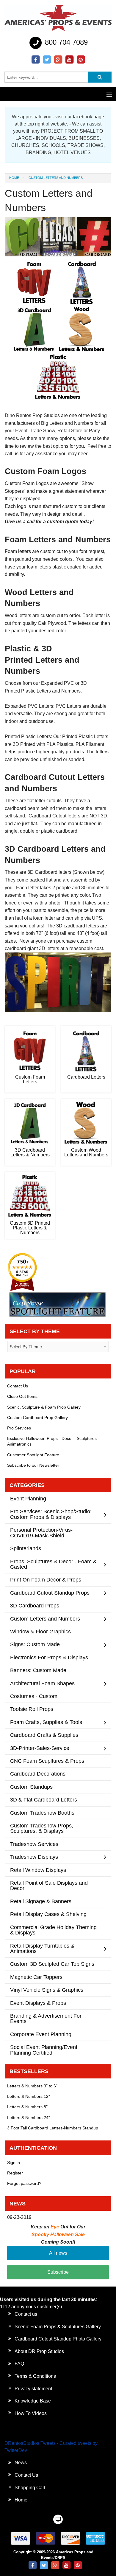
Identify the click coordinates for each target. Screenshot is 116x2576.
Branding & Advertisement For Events (46, 2018)
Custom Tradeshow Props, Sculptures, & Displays (42, 1828)
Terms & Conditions (35, 2376)
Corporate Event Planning (41, 2034)
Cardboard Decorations (38, 1774)
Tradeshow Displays (34, 1857)
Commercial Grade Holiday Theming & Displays (53, 1930)
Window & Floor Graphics (40, 1631)
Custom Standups (31, 1787)
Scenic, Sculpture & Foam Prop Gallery (44, 1407)
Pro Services (19, 1428)
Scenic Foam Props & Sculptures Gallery (58, 2327)
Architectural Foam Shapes (42, 1683)
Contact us (26, 2314)
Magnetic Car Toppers (36, 1977)
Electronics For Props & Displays (49, 1657)
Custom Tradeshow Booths (42, 1813)
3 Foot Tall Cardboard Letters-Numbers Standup (53, 2128)
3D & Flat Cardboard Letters (44, 1800)
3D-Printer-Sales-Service (40, 1748)
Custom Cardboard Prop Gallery (37, 1418)
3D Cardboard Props (35, 1605)
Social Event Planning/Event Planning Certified (44, 2050)
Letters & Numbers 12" (29, 2096)
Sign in (14, 2163)
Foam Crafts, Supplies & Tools (46, 1722)
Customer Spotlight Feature (33, 1455)
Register (15, 2173)
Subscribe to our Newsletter (33, 1465)
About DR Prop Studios (39, 2351)
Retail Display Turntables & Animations (42, 1948)
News (21, 2463)
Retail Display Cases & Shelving (48, 1914)
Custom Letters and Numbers (45, 1619)
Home (14, 178)
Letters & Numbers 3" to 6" (32, 2086)
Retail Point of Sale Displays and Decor (49, 1885)
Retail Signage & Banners (41, 1901)
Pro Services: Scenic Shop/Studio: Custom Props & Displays (51, 1514)
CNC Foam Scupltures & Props (47, 1761)
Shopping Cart (30, 2488)
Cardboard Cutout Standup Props (50, 1593)
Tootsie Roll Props (32, 1709)
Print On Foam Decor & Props (46, 1580)
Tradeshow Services (34, 1844)
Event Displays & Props (38, 2003)
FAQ (19, 2364)
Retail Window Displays (38, 1870)
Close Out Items (22, 1396)
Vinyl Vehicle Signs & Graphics (47, 1990)
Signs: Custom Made (35, 1644)
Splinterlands (26, 1548)
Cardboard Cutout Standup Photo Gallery (58, 2339)
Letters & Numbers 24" (29, 2118)
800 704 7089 (65, 42)
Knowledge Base (33, 2401)
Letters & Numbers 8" (27, 2107)
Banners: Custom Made (38, 1670)
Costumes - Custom (34, 1696)
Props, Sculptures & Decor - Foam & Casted (53, 1564)
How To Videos (31, 2413)
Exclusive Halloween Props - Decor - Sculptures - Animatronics (53, 1441)
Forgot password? (24, 2183)
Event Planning (28, 1498)
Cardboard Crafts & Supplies (44, 1735)
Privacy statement (33, 2389)
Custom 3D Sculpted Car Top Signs (52, 1964)
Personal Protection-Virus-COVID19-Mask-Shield (41, 1532)
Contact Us (18, 1386)
